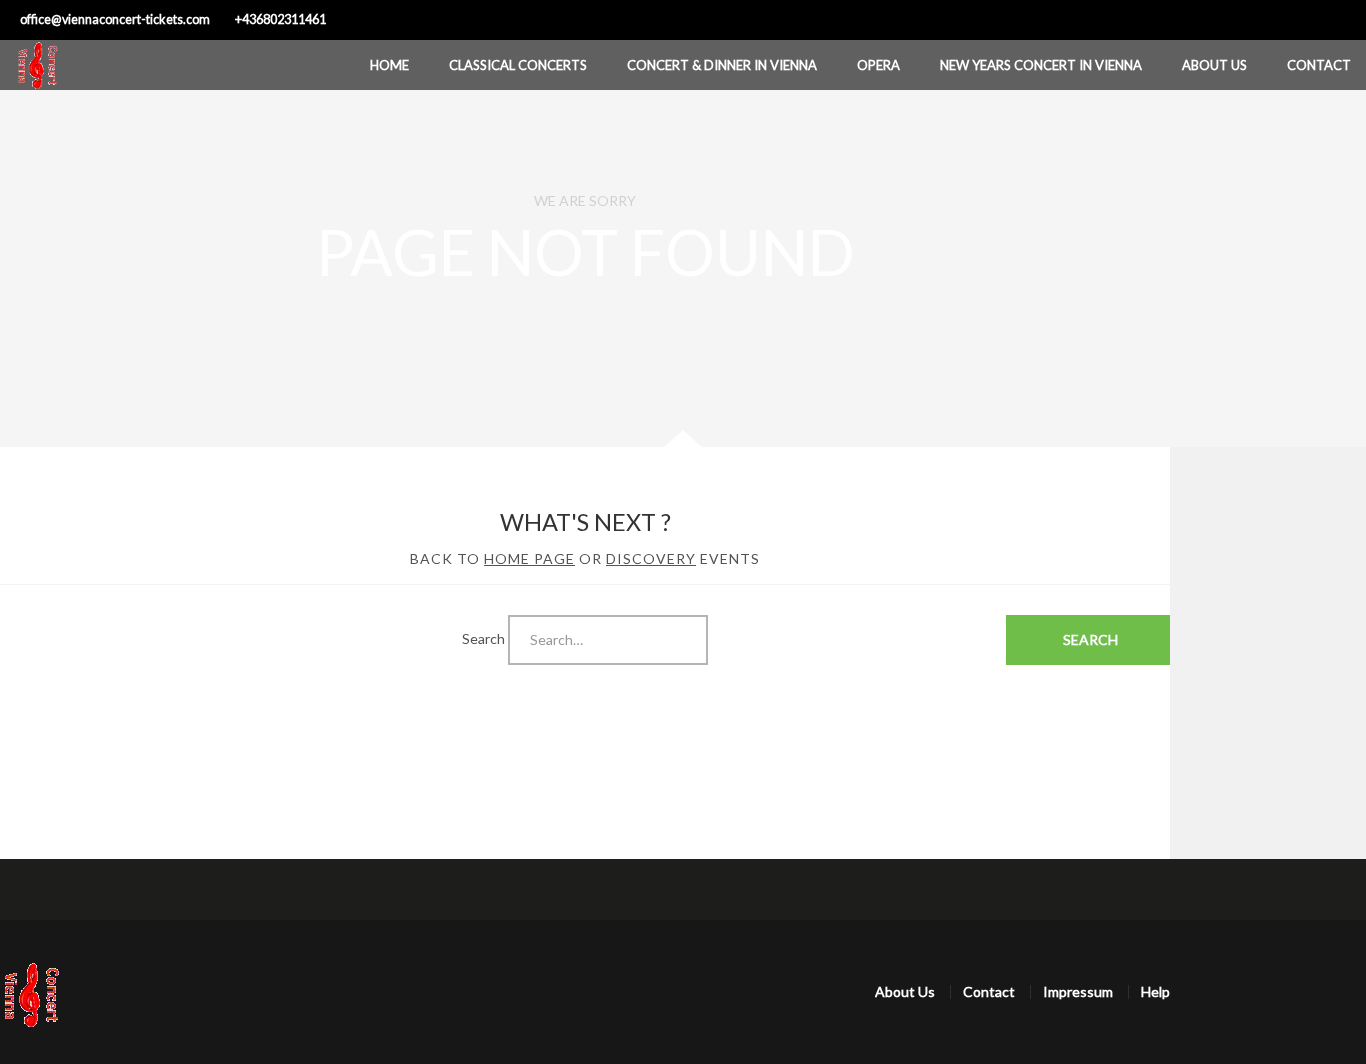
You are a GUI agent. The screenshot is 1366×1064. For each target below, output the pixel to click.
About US (1214, 65)
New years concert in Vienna (1041, 65)
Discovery (651, 558)
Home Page (529, 558)
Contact (1319, 65)
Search (483, 637)
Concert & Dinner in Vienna (722, 65)
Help (1155, 991)
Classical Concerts (518, 65)
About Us (905, 991)
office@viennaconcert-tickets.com (115, 19)
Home (389, 65)
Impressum (1078, 991)
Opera (878, 65)
